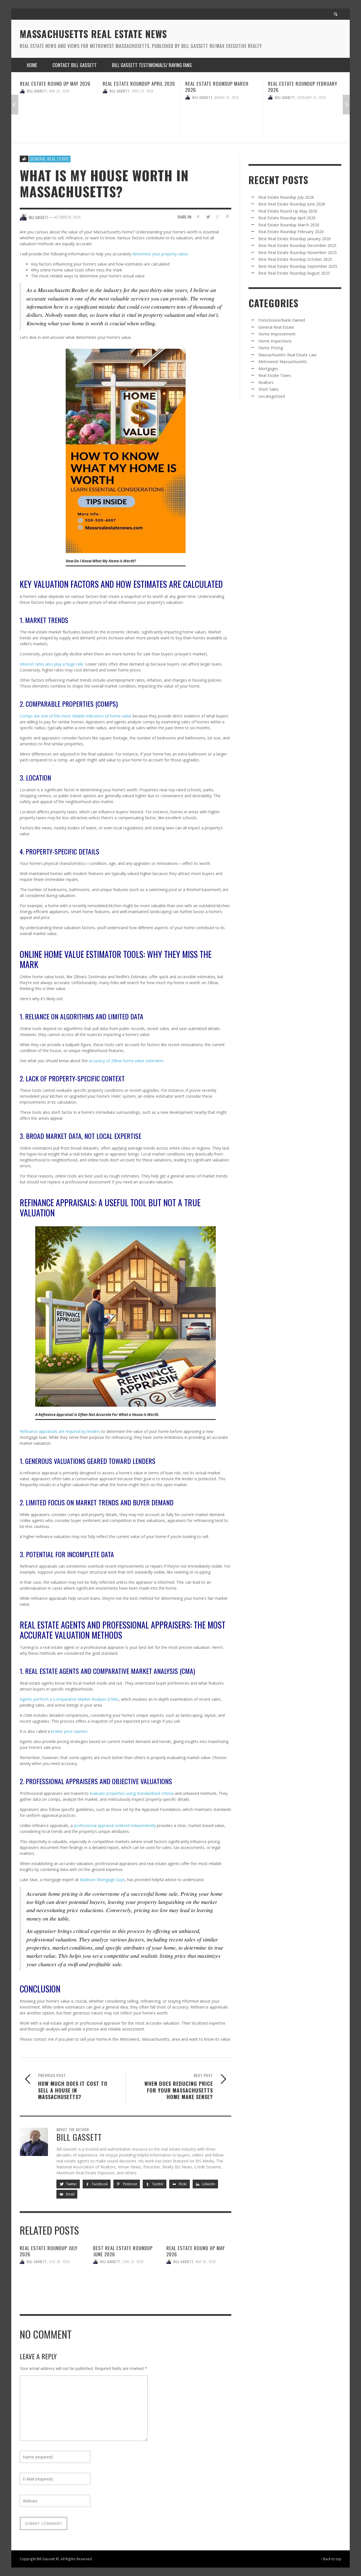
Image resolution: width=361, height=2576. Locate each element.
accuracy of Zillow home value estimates (126, 1061)
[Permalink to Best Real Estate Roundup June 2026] (126, 2283)
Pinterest (130, 2184)
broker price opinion (69, 1731)
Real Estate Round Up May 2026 (196, 2251)
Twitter (71, 2184)
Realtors (266, 382)
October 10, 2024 (67, 217)
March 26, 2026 (144, 97)
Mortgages (268, 369)
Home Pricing (271, 348)
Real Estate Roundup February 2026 (220, 87)
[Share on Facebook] (198, 217)
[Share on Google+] (218, 217)
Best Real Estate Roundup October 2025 (295, 259)
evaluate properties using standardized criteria (132, 1793)
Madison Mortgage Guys (102, 1880)
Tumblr (157, 2184)
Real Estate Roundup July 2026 (49, 2251)
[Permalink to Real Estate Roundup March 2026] (140, 119)
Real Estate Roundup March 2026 (134, 87)
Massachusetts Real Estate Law (287, 355)
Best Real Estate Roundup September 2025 (298, 266)
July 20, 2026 (60, 2262)
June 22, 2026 (133, 2262)
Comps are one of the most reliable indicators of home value (76, 716)
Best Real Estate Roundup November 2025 (298, 252)
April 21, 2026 (60, 91)
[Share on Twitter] (208, 217)
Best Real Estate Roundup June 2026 (123, 2251)
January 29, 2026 (311, 97)
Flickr (182, 2184)
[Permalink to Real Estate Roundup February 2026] (222, 119)
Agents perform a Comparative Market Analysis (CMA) (69, 1699)
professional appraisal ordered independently (115, 1825)
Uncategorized (272, 396)
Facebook (99, 2184)
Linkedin (208, 2184)
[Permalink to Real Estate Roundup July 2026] (52, 2283)
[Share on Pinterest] (227, 217)
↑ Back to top (331, 2559)
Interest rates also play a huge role (51, 664)
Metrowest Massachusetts (283, 362)
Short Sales (269, 389)
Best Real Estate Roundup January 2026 (298, 87)
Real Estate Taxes (275, 375)
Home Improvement (277, 334)
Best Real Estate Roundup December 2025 (297, 245)
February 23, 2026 (229, 97)
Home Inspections (275, 341)
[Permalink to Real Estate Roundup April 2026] (57, 116)
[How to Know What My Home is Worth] (126, 451)
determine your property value (160, 254)
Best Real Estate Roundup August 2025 (294, 273)
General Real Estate (50, 159)
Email (70, 2194)
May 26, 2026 (206, 2262)
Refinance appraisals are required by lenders (60, 1431)
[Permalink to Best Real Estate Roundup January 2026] (305, 119)
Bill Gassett (37, 91)
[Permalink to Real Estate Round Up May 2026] (199, 2283)
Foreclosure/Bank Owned (282, 320)
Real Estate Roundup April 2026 (56, 84)
